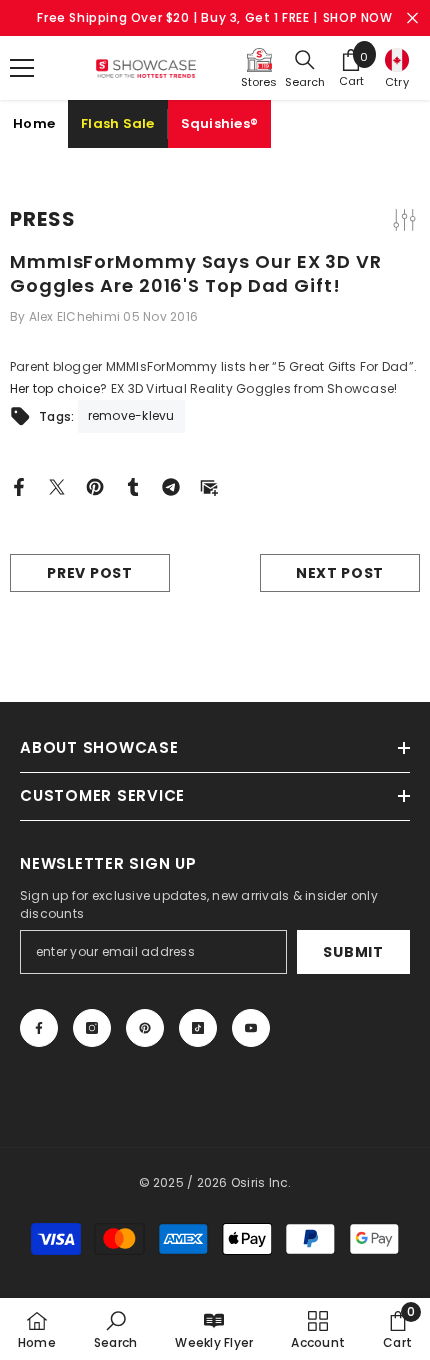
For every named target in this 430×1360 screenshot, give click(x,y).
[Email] (209, 485)
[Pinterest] (95, 485)
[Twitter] (57, 485)
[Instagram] (92, 1028)
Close (412, 18)
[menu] (22, 68)
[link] (115, 1329)
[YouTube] (251, 1028)
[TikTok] (198, 1028)
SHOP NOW (358, 17)
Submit (353, 952)
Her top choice (55, 388)
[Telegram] (171, 485)
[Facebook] (19, 485)
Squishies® (220, 123)
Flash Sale (118, 123)
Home (34, 123)
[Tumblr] (133, 485)
